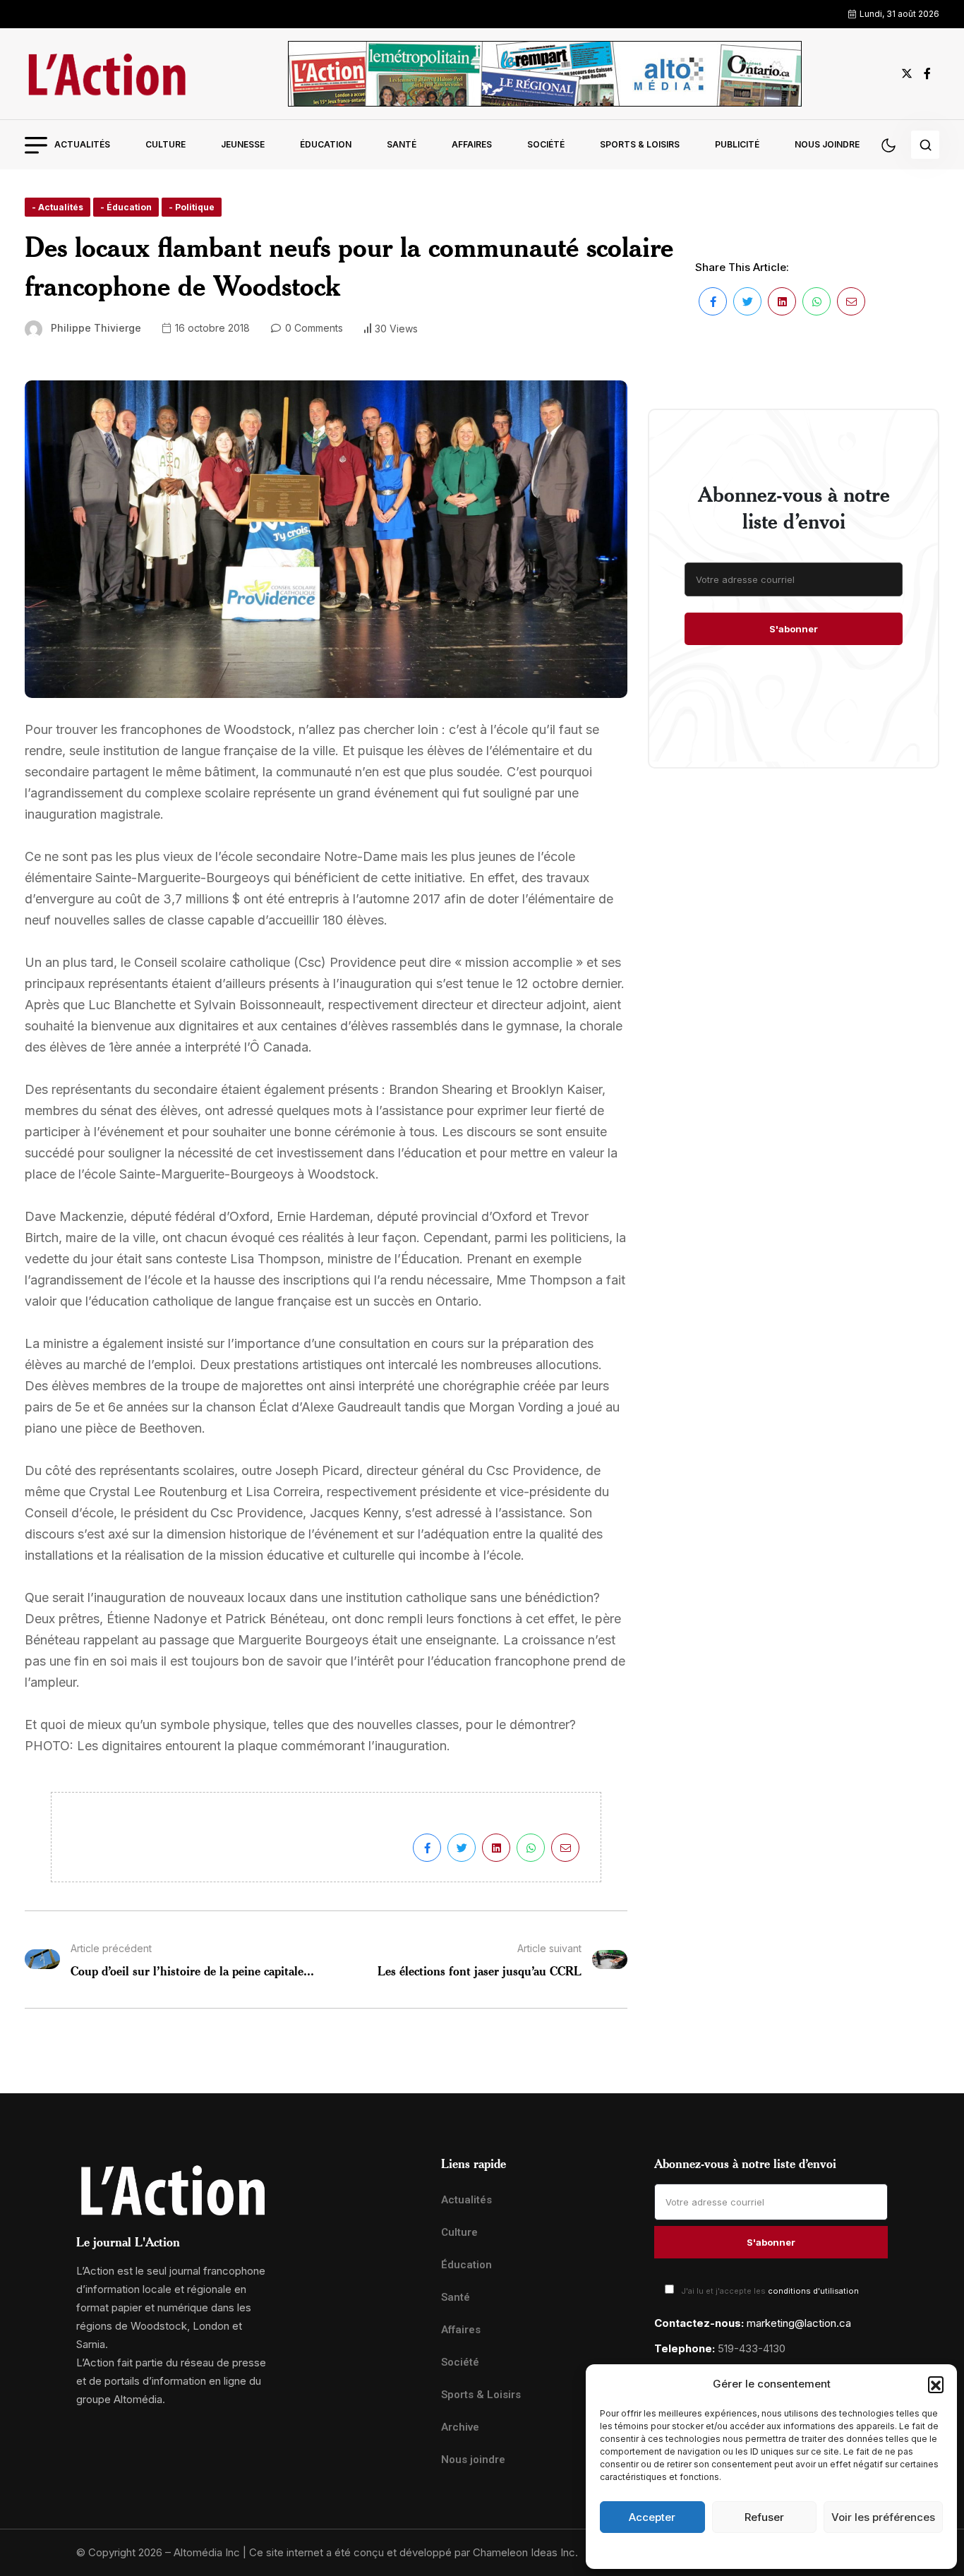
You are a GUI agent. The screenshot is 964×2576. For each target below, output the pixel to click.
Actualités (82, 144)
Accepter (652, 2517)
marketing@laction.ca (799, 2323)
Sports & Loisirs (640, 144)
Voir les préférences (883, 2517)
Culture (165, 144)
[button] (936, 2384)
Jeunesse (243, 144)
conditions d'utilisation (813, 2291)
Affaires (472, 144)
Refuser (764, 2517)
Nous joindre (827, 144)
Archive (460, 2427)
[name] (107, 74)
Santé (402, 144)
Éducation (326, 144)
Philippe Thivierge (96, 328)
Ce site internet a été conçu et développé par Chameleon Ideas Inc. (414, 2552)
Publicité (737, 144)
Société (546, 144)
